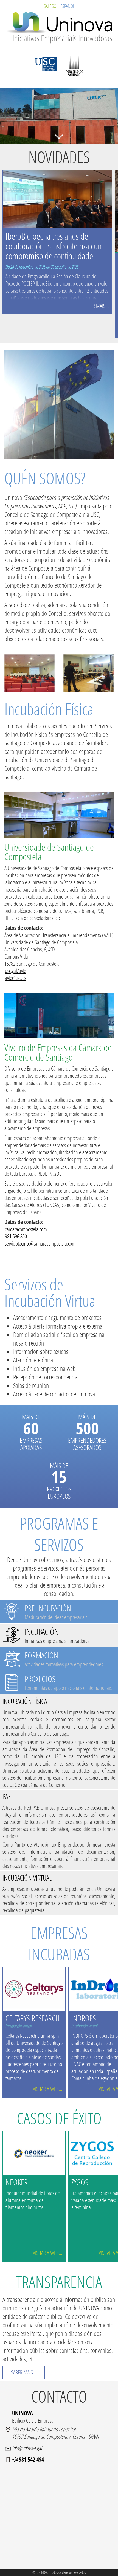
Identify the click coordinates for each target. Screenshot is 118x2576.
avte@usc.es (16, 978)
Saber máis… (24, 2372)
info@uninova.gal (27, 2448)
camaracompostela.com (26, 1229)
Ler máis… (99, 306)
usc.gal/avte (16, 971)
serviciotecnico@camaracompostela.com (40, 1243)
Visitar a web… (47, 2089)
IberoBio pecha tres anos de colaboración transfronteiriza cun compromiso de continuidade (54, 246)
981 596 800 (16, 1236)
